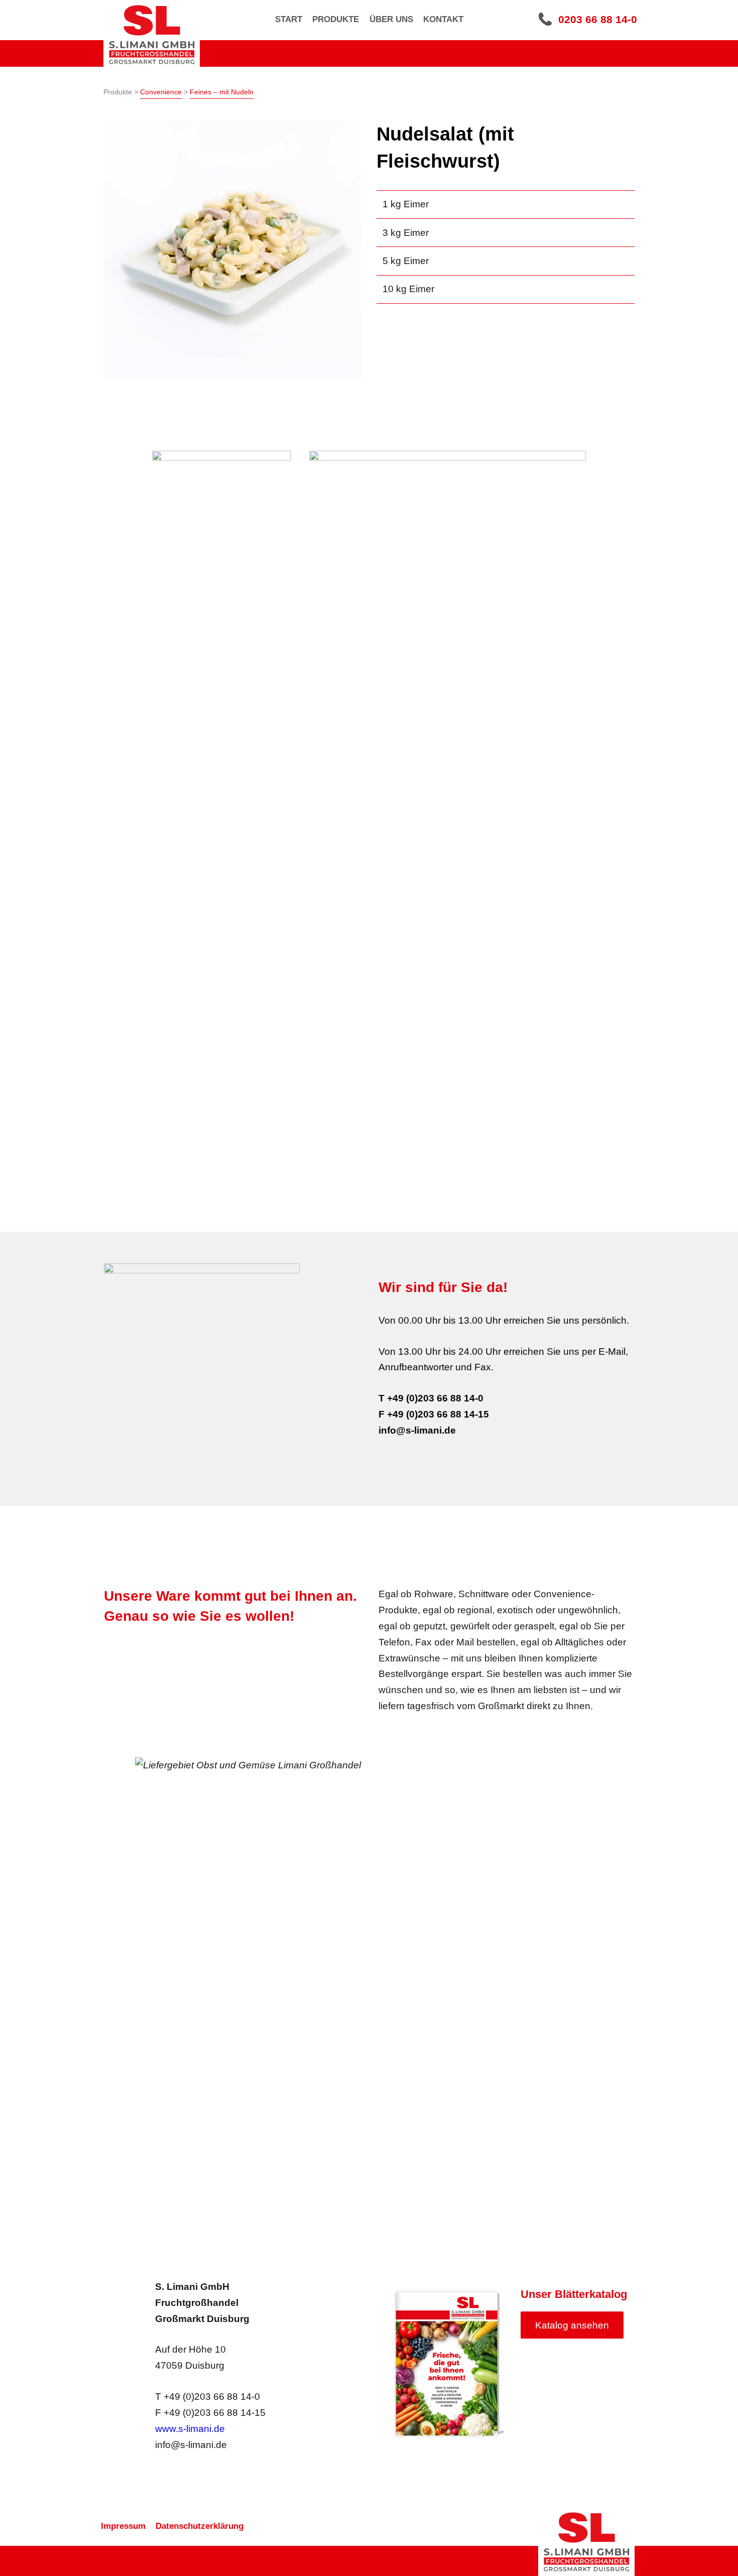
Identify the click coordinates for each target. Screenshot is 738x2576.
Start (289, 19)
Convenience (161, 92)
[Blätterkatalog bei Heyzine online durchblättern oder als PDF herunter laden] (448, 2363)
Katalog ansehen (572, 2325)
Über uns (391, 19)
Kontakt (443, 19)
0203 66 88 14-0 (598, 19)
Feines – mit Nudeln (222, 92)
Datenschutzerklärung (200, 2526)
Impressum (123, 2526)
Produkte (336, 19)
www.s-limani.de (190, 2429)
